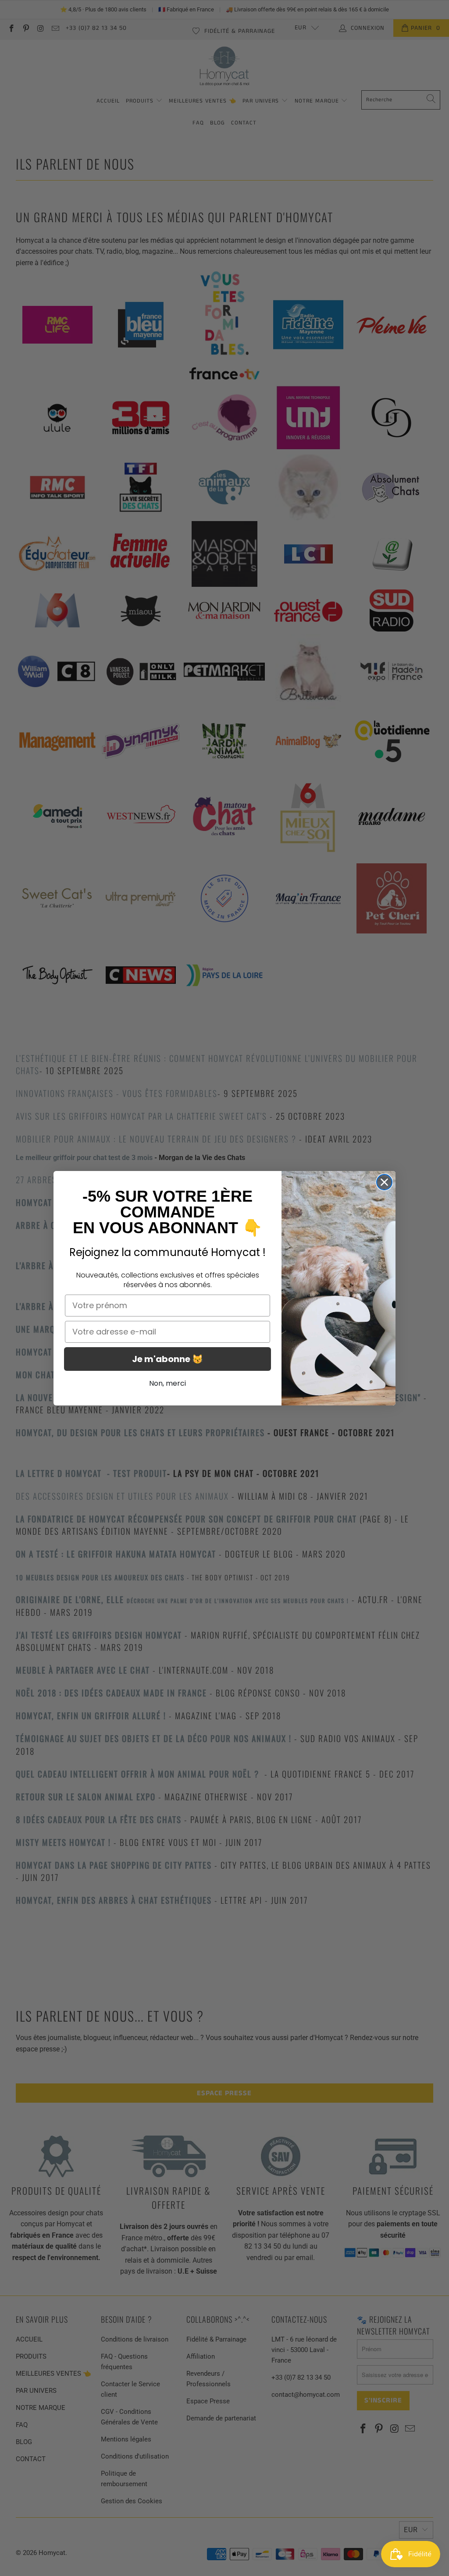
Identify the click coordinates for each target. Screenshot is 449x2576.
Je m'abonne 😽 (167, 1359)
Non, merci (167, 1383)
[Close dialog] (384, 1182)
